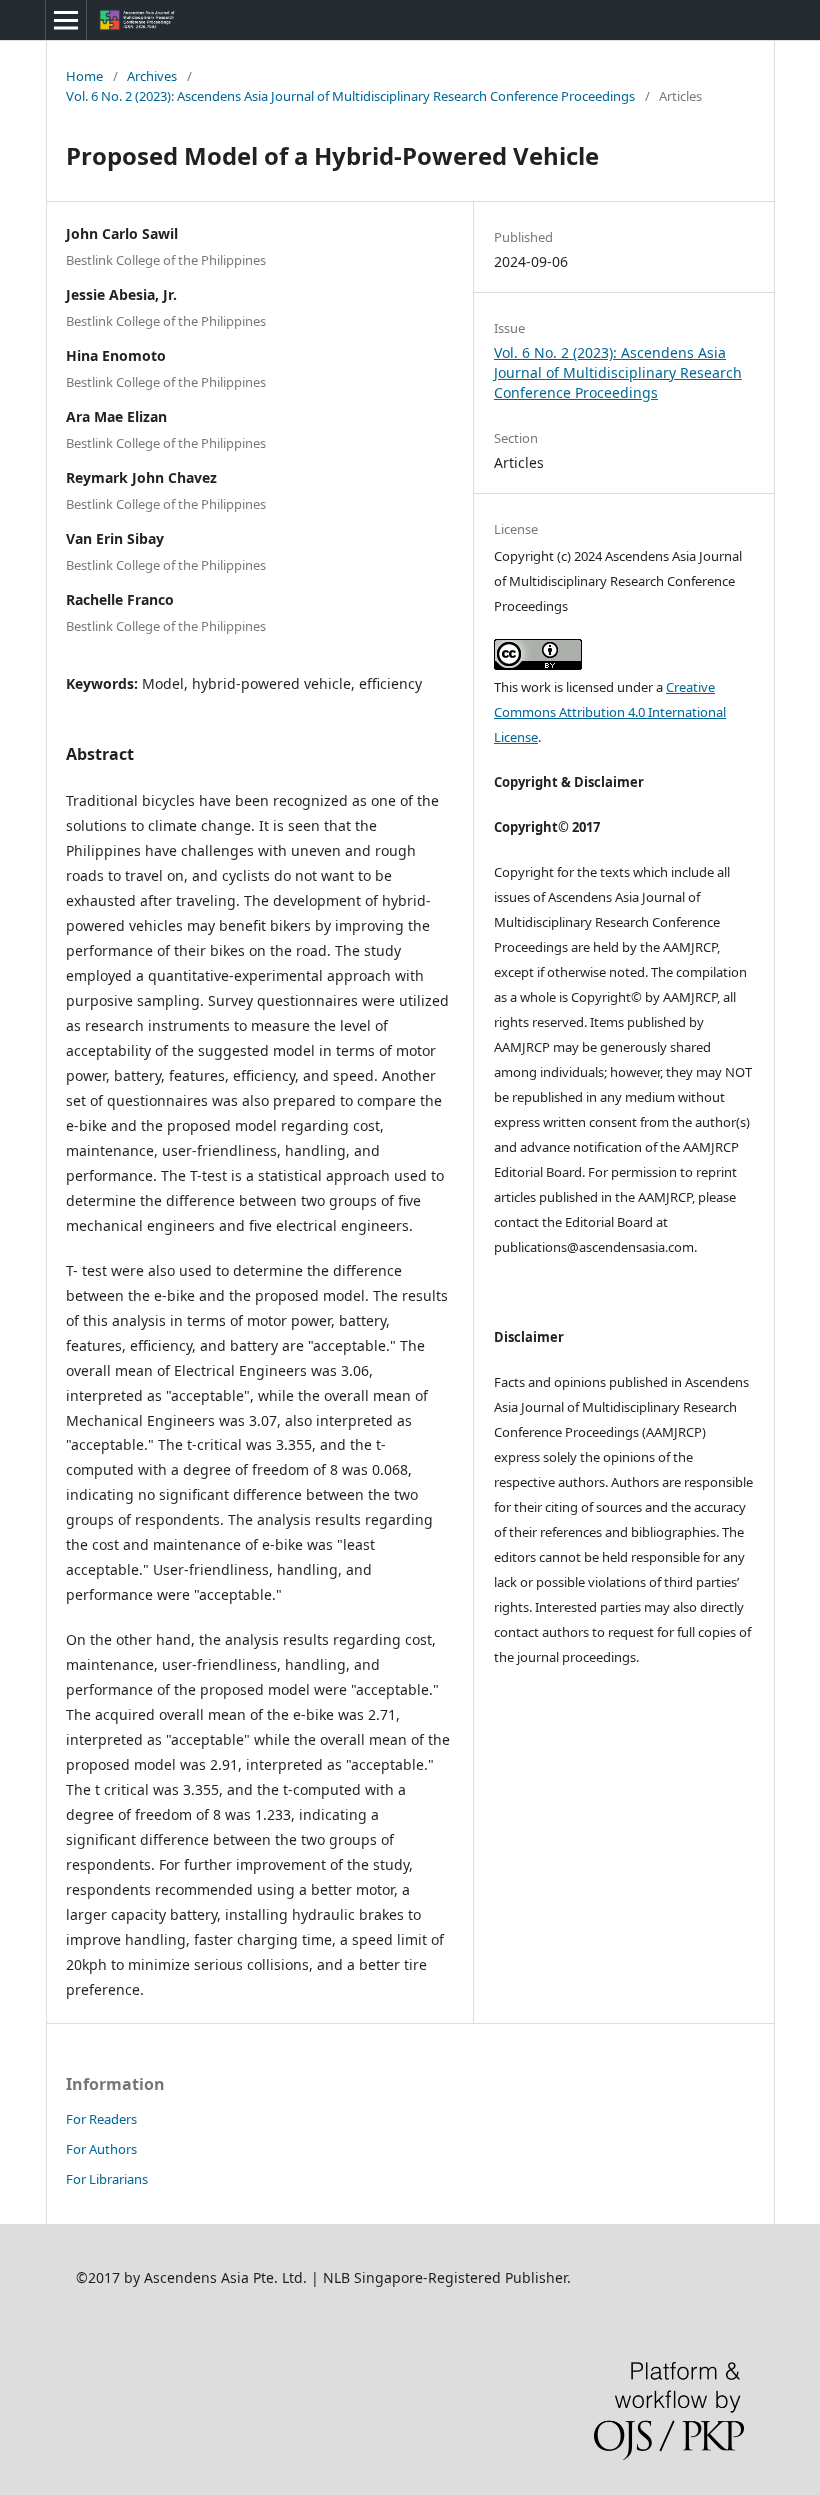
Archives (152, 76)
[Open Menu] (66, 20)
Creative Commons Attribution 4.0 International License (610, 712)
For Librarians (107, 2179)
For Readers (101, 2119)
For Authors (101, 2149)
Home (84, 76)
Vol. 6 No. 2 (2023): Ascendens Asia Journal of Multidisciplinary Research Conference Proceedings (350, 96)
